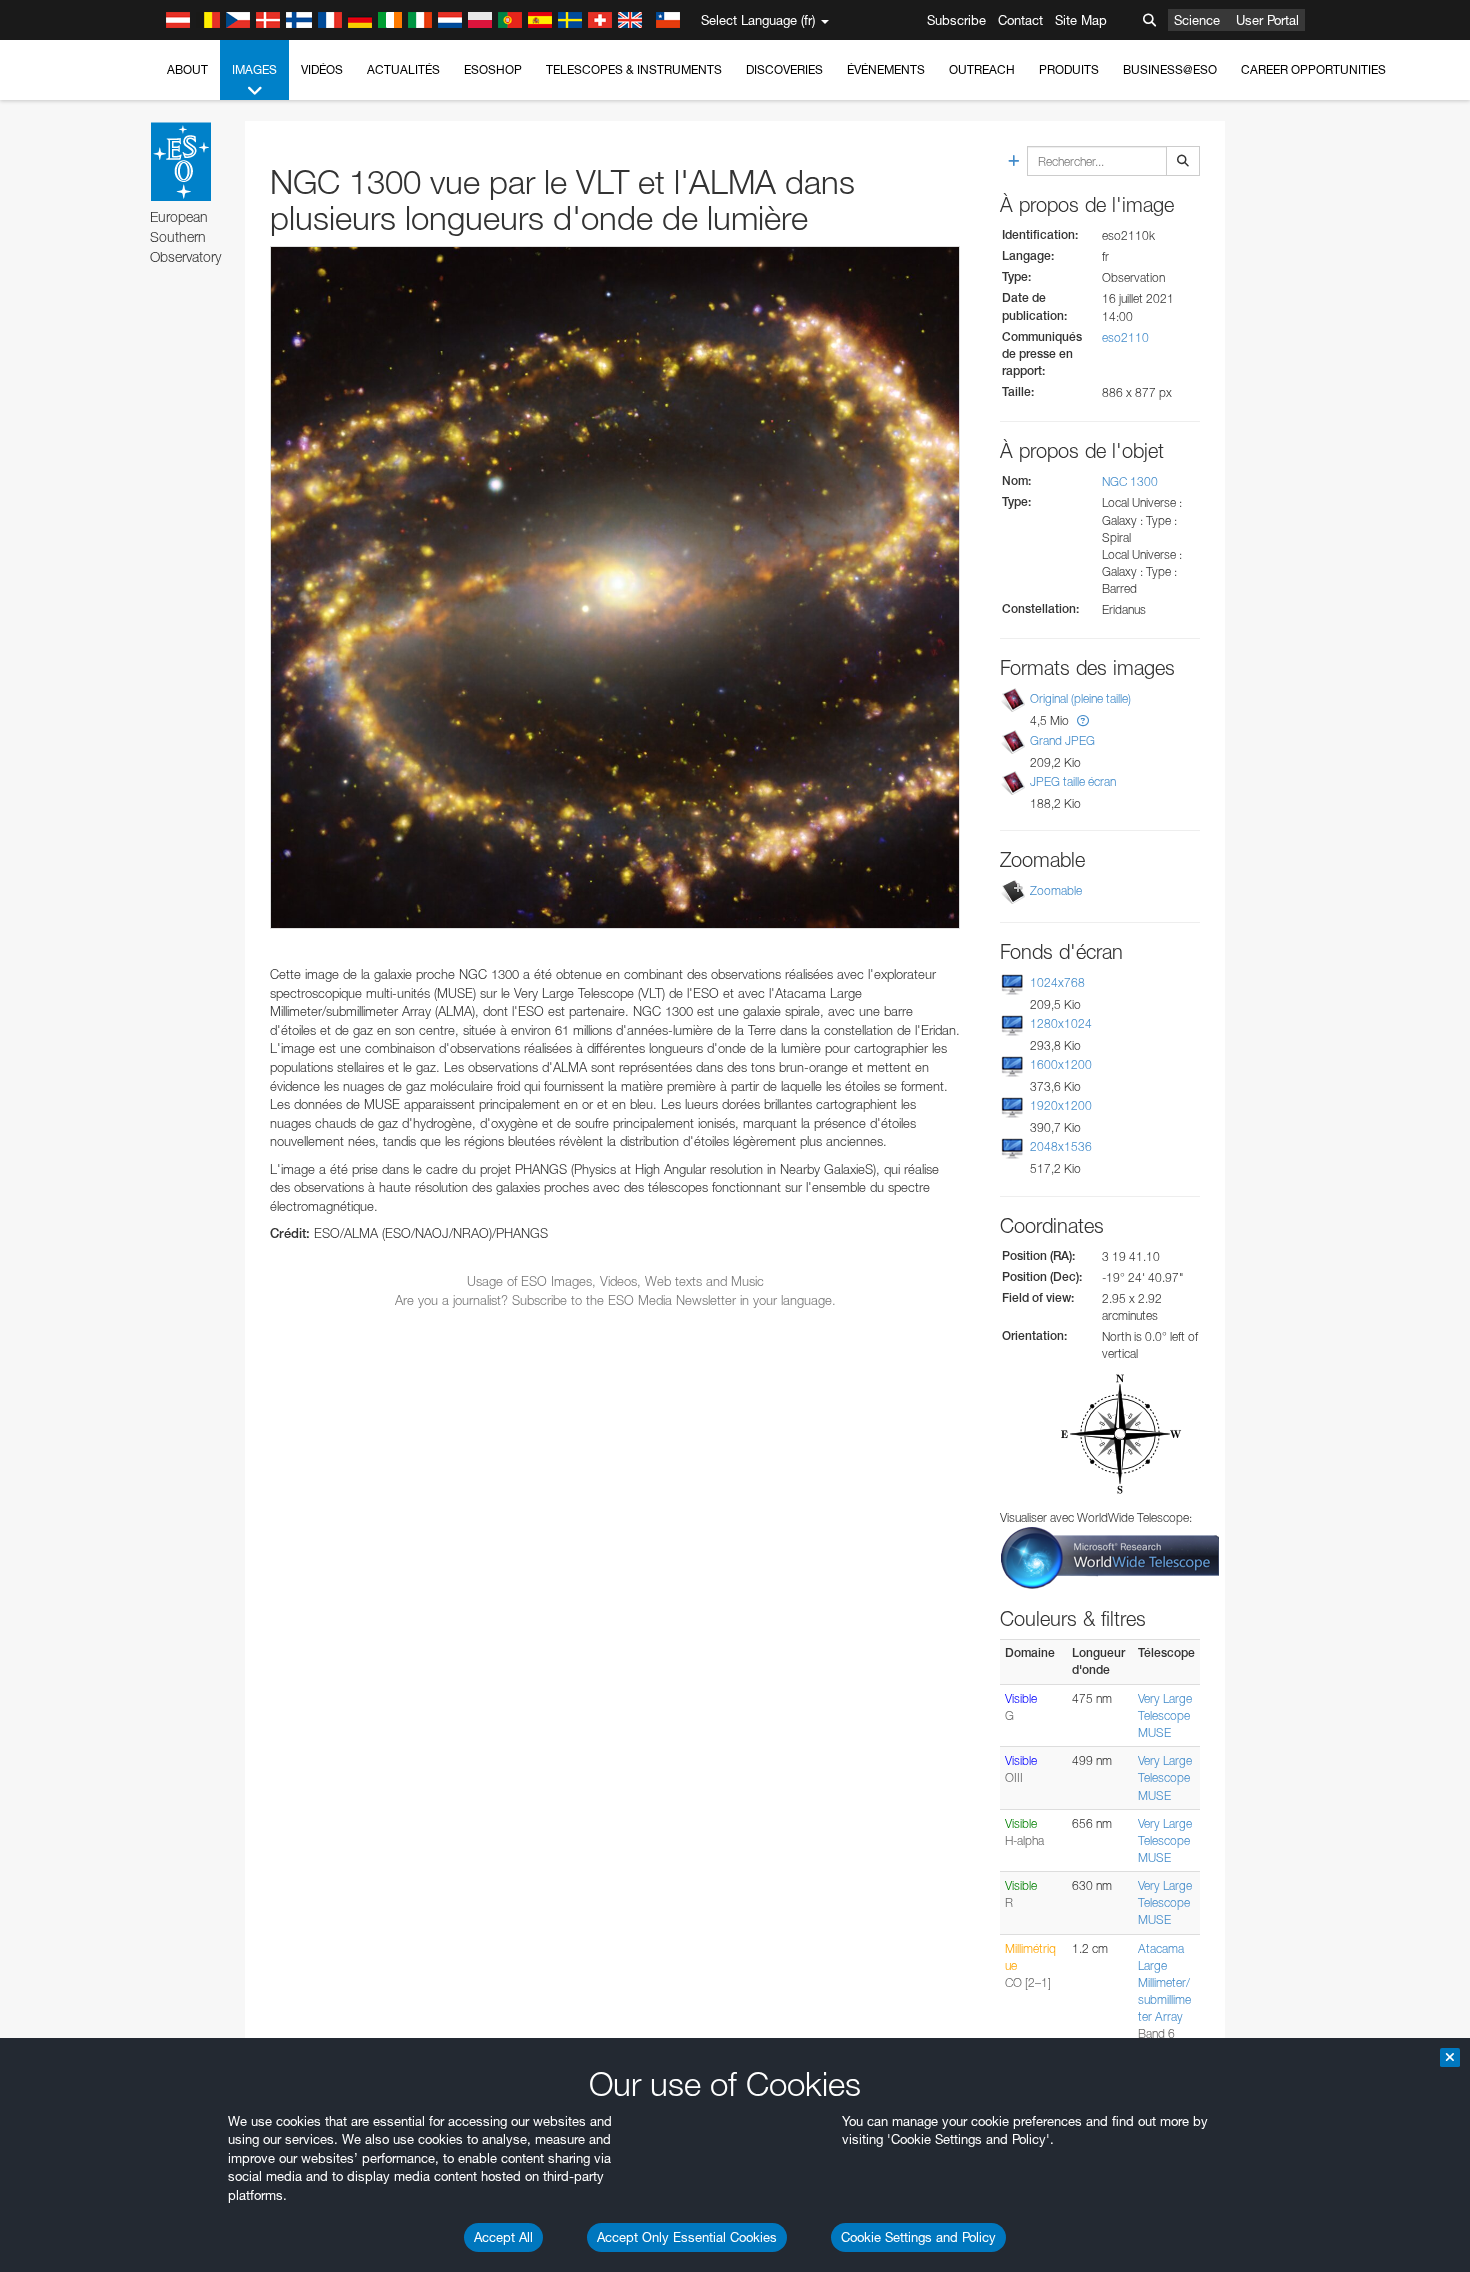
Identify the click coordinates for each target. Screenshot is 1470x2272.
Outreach (982, 69)
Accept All (503, 2237)
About (187, 69)
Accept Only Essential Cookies (687, 2237)
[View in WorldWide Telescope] (1110, 1556)
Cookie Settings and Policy (918, 2237)
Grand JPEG (1062, 740)
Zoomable (1056, 890)
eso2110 (1125, 337)
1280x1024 (1061, 1023)
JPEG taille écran (1073, 781)
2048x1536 (1061, 1146)
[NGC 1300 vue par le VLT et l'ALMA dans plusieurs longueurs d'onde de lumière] (615, 587)
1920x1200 (1061, 1105)
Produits (1069, 69)
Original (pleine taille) (1080, 698)
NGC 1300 (1130, 481)
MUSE (1154, 1732)
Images (254, 69)
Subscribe (956, 20)
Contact (1020, 20)
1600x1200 (1061, 1064)
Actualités (403, 69)
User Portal (1267, 20)
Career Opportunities (1313, 69)
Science (1197, 20)
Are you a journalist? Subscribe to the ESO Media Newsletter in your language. (615, 1300)
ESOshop (493, 69)
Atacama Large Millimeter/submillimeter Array (1164, 1983)
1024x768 (1057, 982)
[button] (1083, 720)
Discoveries (784, 69)
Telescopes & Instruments (634, 69)
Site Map (1081, 20)
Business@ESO (1170, 69)
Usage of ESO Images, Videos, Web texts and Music (615, 1281)
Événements (886, 69)
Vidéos (322, 69)
